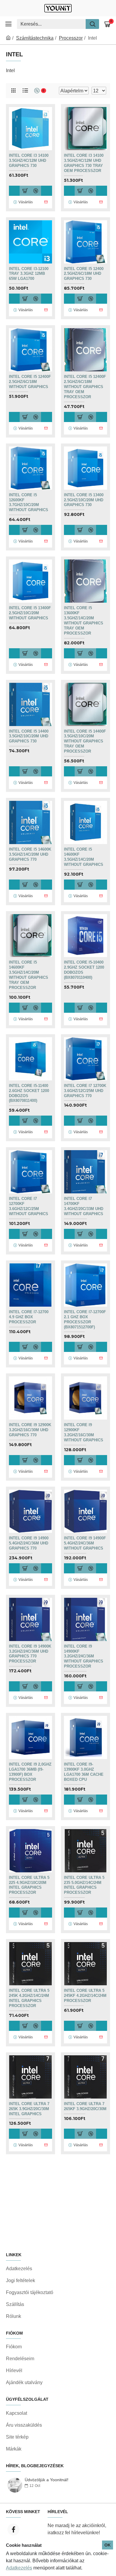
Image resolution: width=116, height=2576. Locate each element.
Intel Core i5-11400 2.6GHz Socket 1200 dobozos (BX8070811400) (29, 1093)
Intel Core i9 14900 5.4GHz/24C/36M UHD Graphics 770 (29, 1543)
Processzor (71, 38)
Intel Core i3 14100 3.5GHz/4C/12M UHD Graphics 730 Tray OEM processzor (84, 163)
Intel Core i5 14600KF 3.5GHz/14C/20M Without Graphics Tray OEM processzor (29, 975)
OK (108, 2545)
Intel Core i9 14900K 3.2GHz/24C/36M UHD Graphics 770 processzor (30, 1654)
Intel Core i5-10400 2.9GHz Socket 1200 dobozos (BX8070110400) (84, 970)
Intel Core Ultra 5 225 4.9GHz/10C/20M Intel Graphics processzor (29, 1885)
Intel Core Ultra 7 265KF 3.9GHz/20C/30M (85, 2106)
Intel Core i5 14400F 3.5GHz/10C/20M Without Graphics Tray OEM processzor (85, 741)
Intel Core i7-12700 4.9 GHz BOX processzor (29, 1317)
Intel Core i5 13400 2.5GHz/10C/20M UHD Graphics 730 (84, 500)
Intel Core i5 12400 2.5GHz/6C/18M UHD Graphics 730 (84, 274)
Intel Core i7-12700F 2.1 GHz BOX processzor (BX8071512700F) (85, 1319)
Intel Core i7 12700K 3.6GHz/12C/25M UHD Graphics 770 (85, 1091)
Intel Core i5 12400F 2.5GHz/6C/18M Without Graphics (30, 382)
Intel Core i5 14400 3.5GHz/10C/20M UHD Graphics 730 (29, 736)
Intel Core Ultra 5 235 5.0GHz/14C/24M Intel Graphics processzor (84, 1885)
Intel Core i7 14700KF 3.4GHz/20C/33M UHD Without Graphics (84, 1206)
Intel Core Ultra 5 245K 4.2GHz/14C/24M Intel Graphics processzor (29, 1998)
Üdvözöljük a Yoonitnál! (47, 2480)
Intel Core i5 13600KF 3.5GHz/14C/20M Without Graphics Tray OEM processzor (84, 620)
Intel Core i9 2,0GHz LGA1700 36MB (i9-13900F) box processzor (30, 1772)
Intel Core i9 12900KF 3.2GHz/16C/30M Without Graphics (84, 1432)
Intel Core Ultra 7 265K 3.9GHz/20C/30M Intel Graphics (29, 2109)
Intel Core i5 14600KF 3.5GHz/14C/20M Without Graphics (84, 857)
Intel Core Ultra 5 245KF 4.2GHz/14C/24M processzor (85, 1996)
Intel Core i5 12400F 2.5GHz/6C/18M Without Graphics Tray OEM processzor (85, 387)
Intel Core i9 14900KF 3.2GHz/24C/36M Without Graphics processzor (84, 1656)
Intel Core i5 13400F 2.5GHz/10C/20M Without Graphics (30, 613)
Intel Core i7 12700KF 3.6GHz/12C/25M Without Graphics (29, 1206)
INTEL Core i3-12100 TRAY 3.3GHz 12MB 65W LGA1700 (29, 274)
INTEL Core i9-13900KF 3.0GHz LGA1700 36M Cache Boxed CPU (84, 1772)
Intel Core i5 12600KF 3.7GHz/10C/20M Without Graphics (29, 503)
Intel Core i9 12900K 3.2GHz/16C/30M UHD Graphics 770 (30, 1430)
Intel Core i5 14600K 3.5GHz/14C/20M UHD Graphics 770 (30, 854)
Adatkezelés (19, 2568)
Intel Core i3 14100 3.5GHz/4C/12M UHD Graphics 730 (29, 160)
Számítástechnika (35, 38)
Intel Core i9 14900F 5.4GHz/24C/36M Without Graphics (85, 1543)
